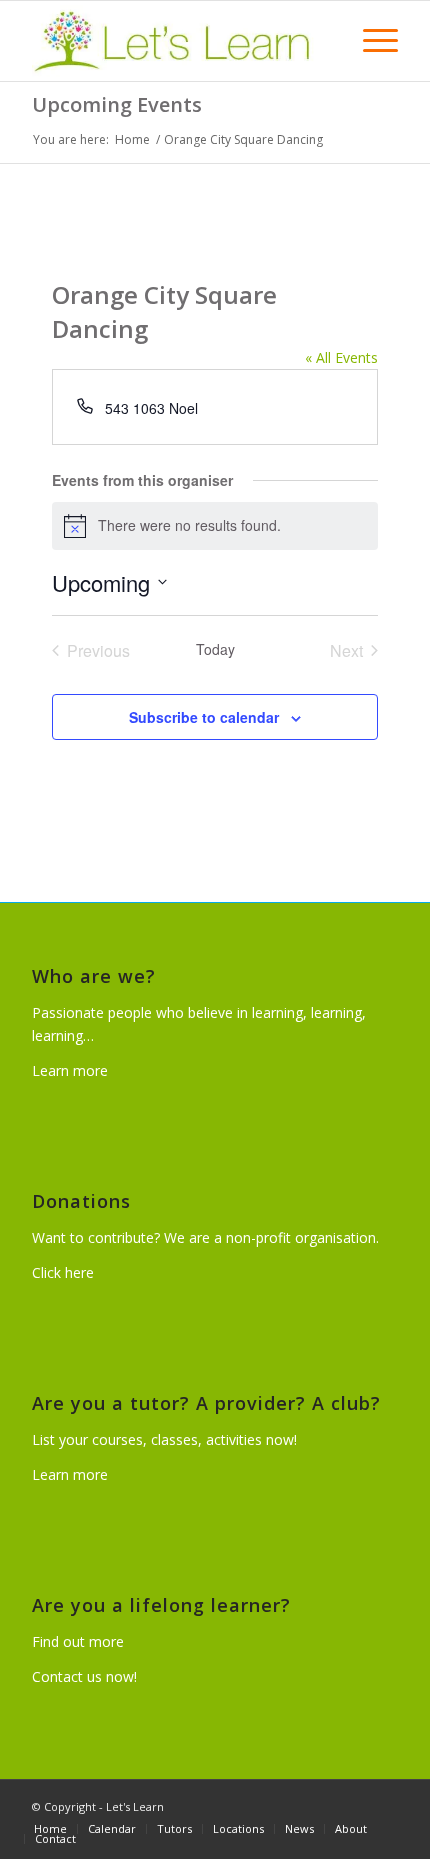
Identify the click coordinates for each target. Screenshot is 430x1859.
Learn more (70, 1070)
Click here (63, 1272)
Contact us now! (84, 1676)
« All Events (341, 357)
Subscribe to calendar (204, 717)
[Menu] (370, 41)
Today (215, 649)
